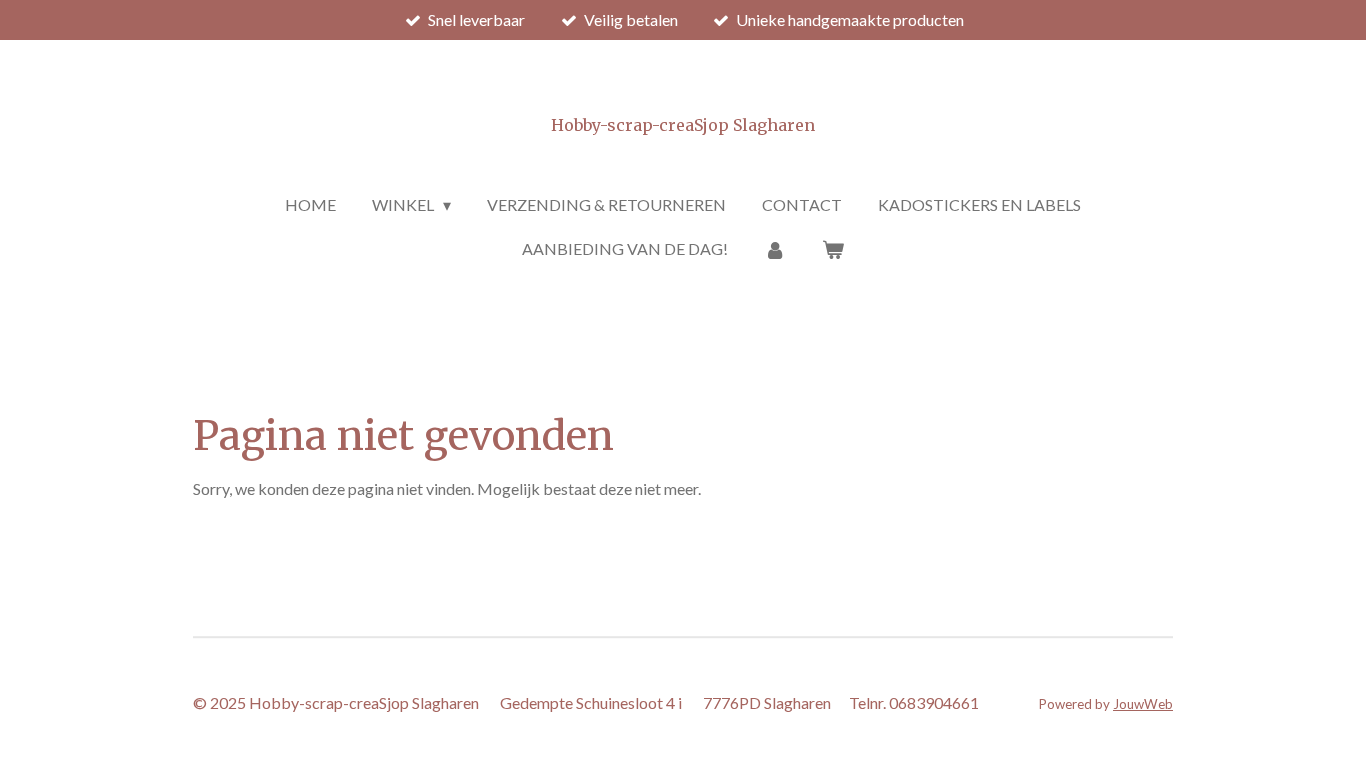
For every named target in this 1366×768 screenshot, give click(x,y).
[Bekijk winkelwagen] (833, 249)
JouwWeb (1143, 704)
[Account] (775, 249)
